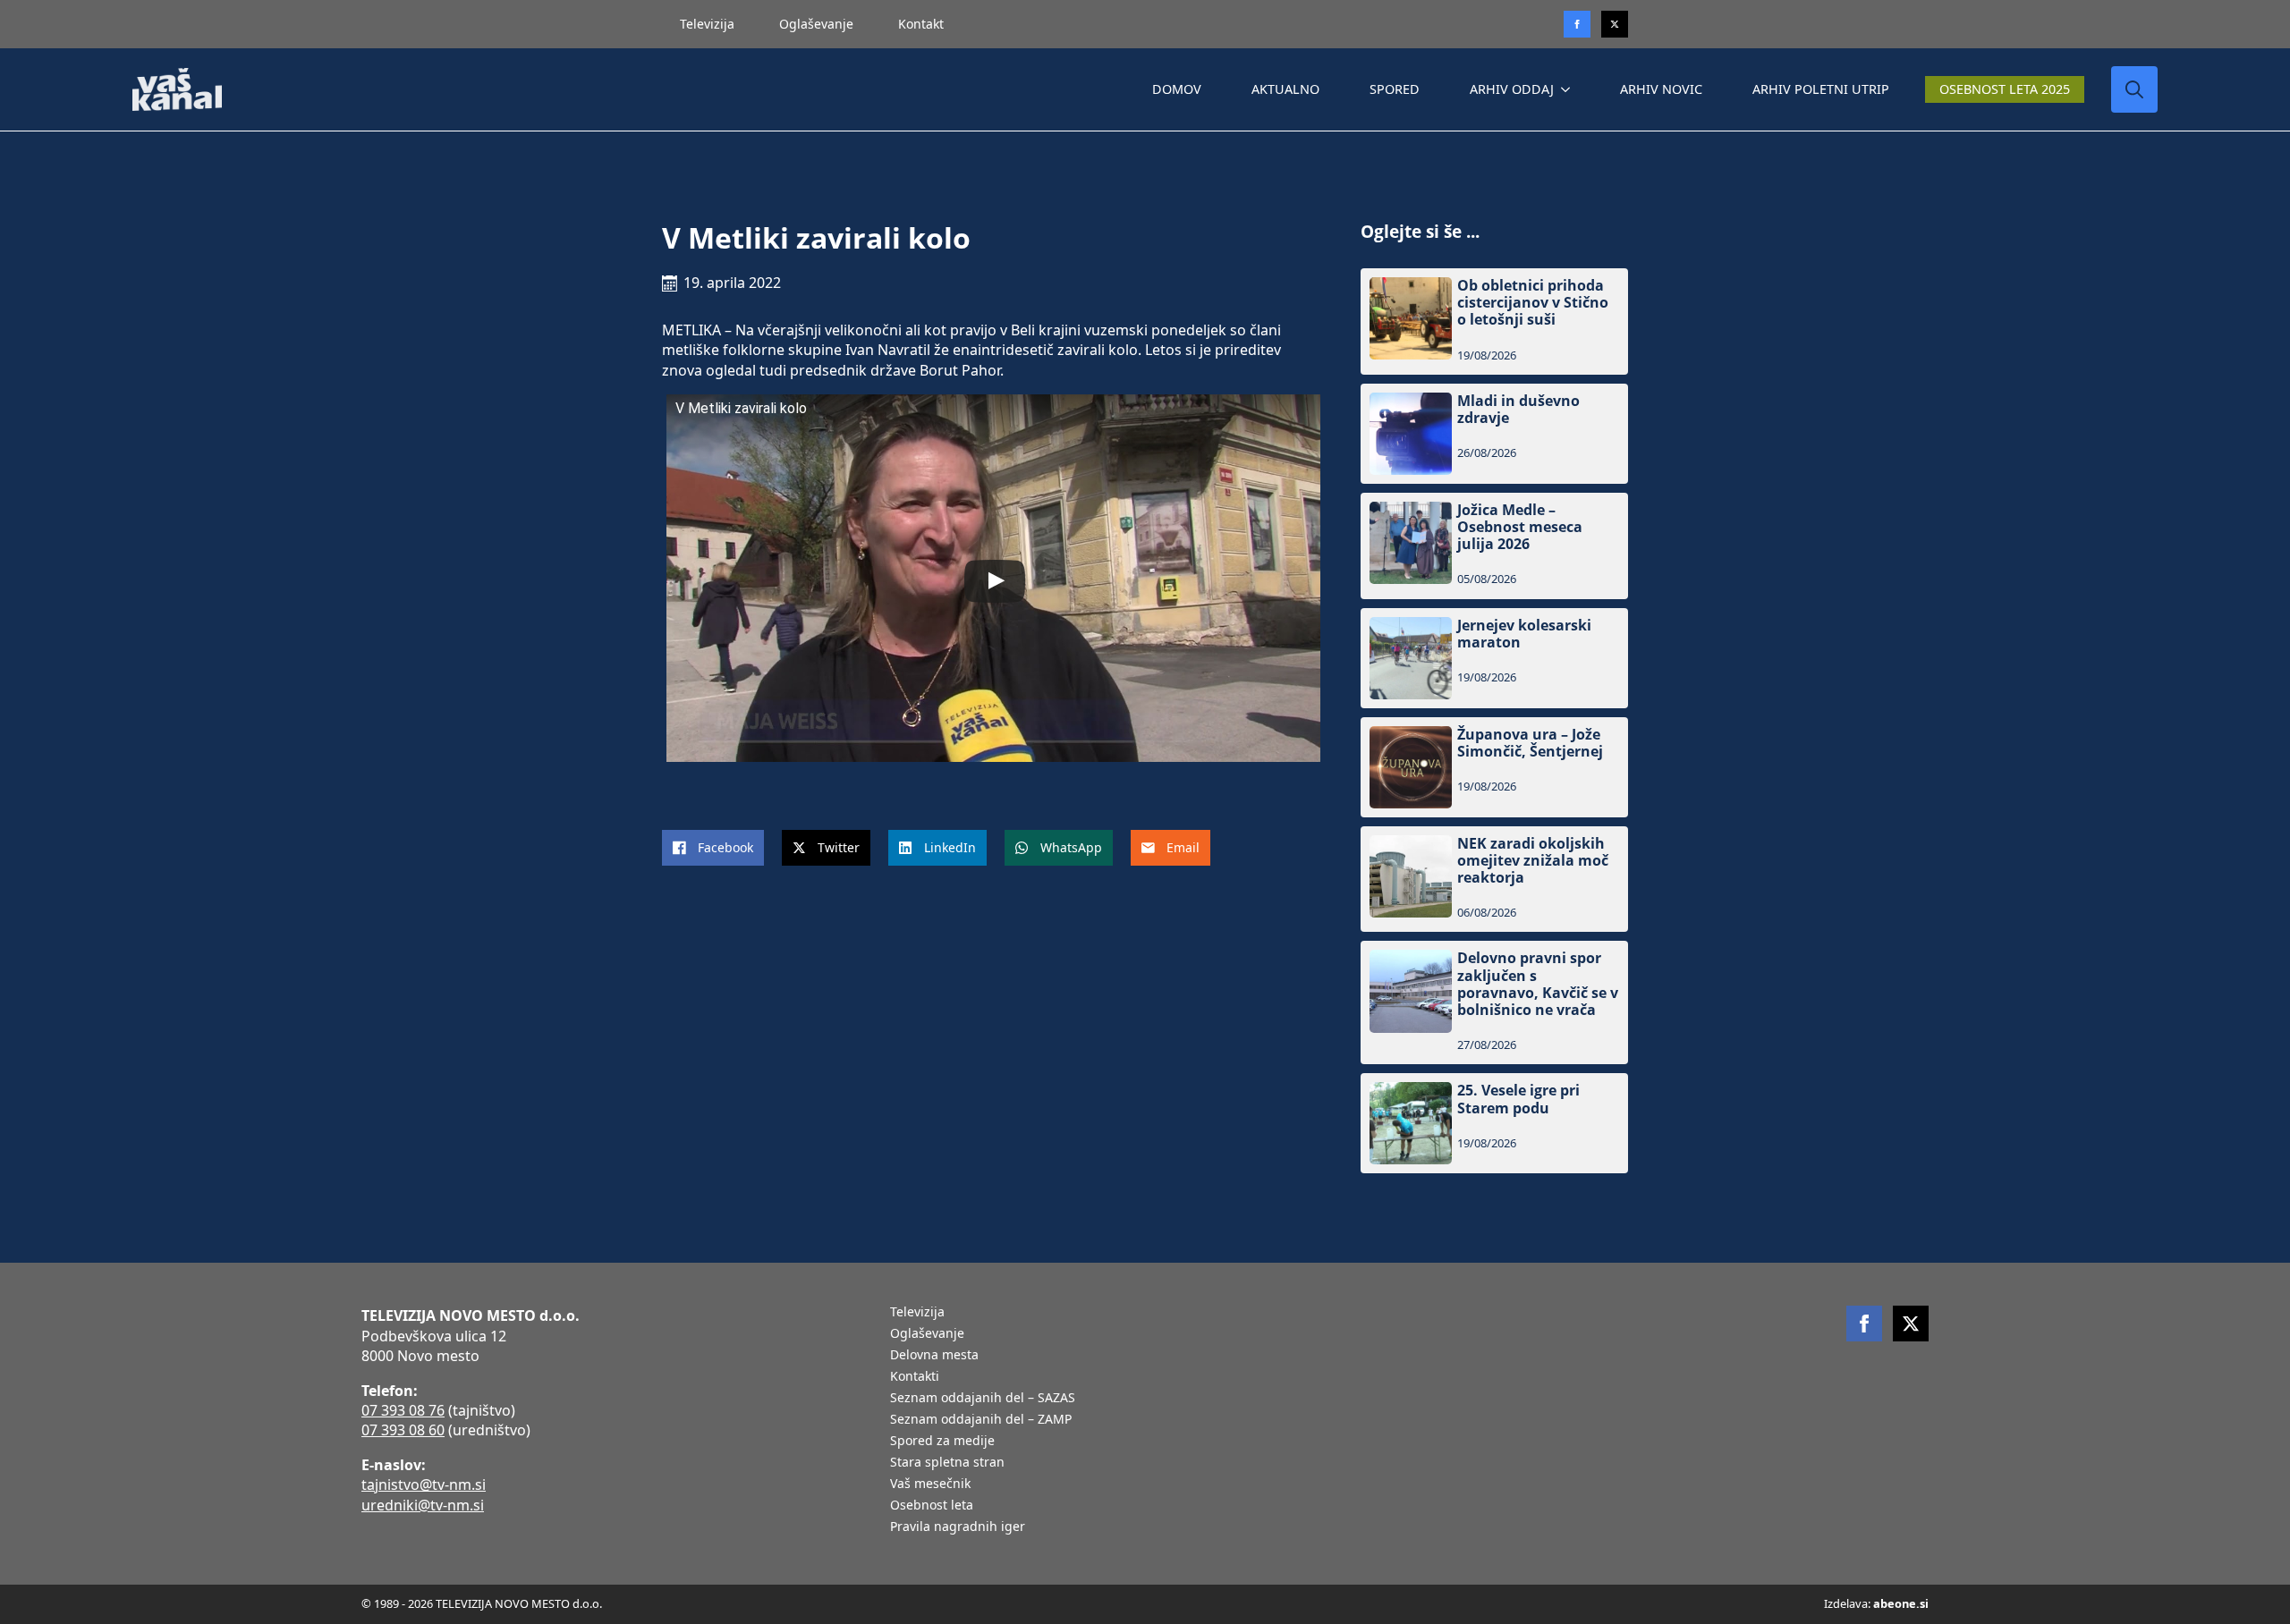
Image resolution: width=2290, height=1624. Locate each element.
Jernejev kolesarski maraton (1524, 634)
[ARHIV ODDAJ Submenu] (1569, 89)
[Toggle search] (2134, 89)
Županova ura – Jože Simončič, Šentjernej (1530, 743)
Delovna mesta (934, 1356)
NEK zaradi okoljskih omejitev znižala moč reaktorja (1533, 861)
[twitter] (1615, 24)
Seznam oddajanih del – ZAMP (981, 1420)
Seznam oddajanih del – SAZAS (983, 1399)
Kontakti (915, 1377)
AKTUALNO (1285, 89)
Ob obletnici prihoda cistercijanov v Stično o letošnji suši (1533, 303)
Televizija (707, 24)
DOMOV (1177, 89)
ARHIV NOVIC (1661, 89)
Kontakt (921, 24)
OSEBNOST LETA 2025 (2005, 89)
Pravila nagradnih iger (958, 1527)
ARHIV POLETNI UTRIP (1821, 89)
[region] (233, 1484)
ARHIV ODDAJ (1512, 89)
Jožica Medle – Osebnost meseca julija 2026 (1520, 528)
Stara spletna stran (947, 1463)
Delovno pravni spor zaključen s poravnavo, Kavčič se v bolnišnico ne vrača (1538, 984)
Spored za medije (942, 1442)
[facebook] (1864, 1324)
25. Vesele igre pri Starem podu (1518, 1099)
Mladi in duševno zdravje (1518, 410)
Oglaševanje (816, 24)
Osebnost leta (932, 1506)
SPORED (1395, 89)
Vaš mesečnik (930, 1484)
